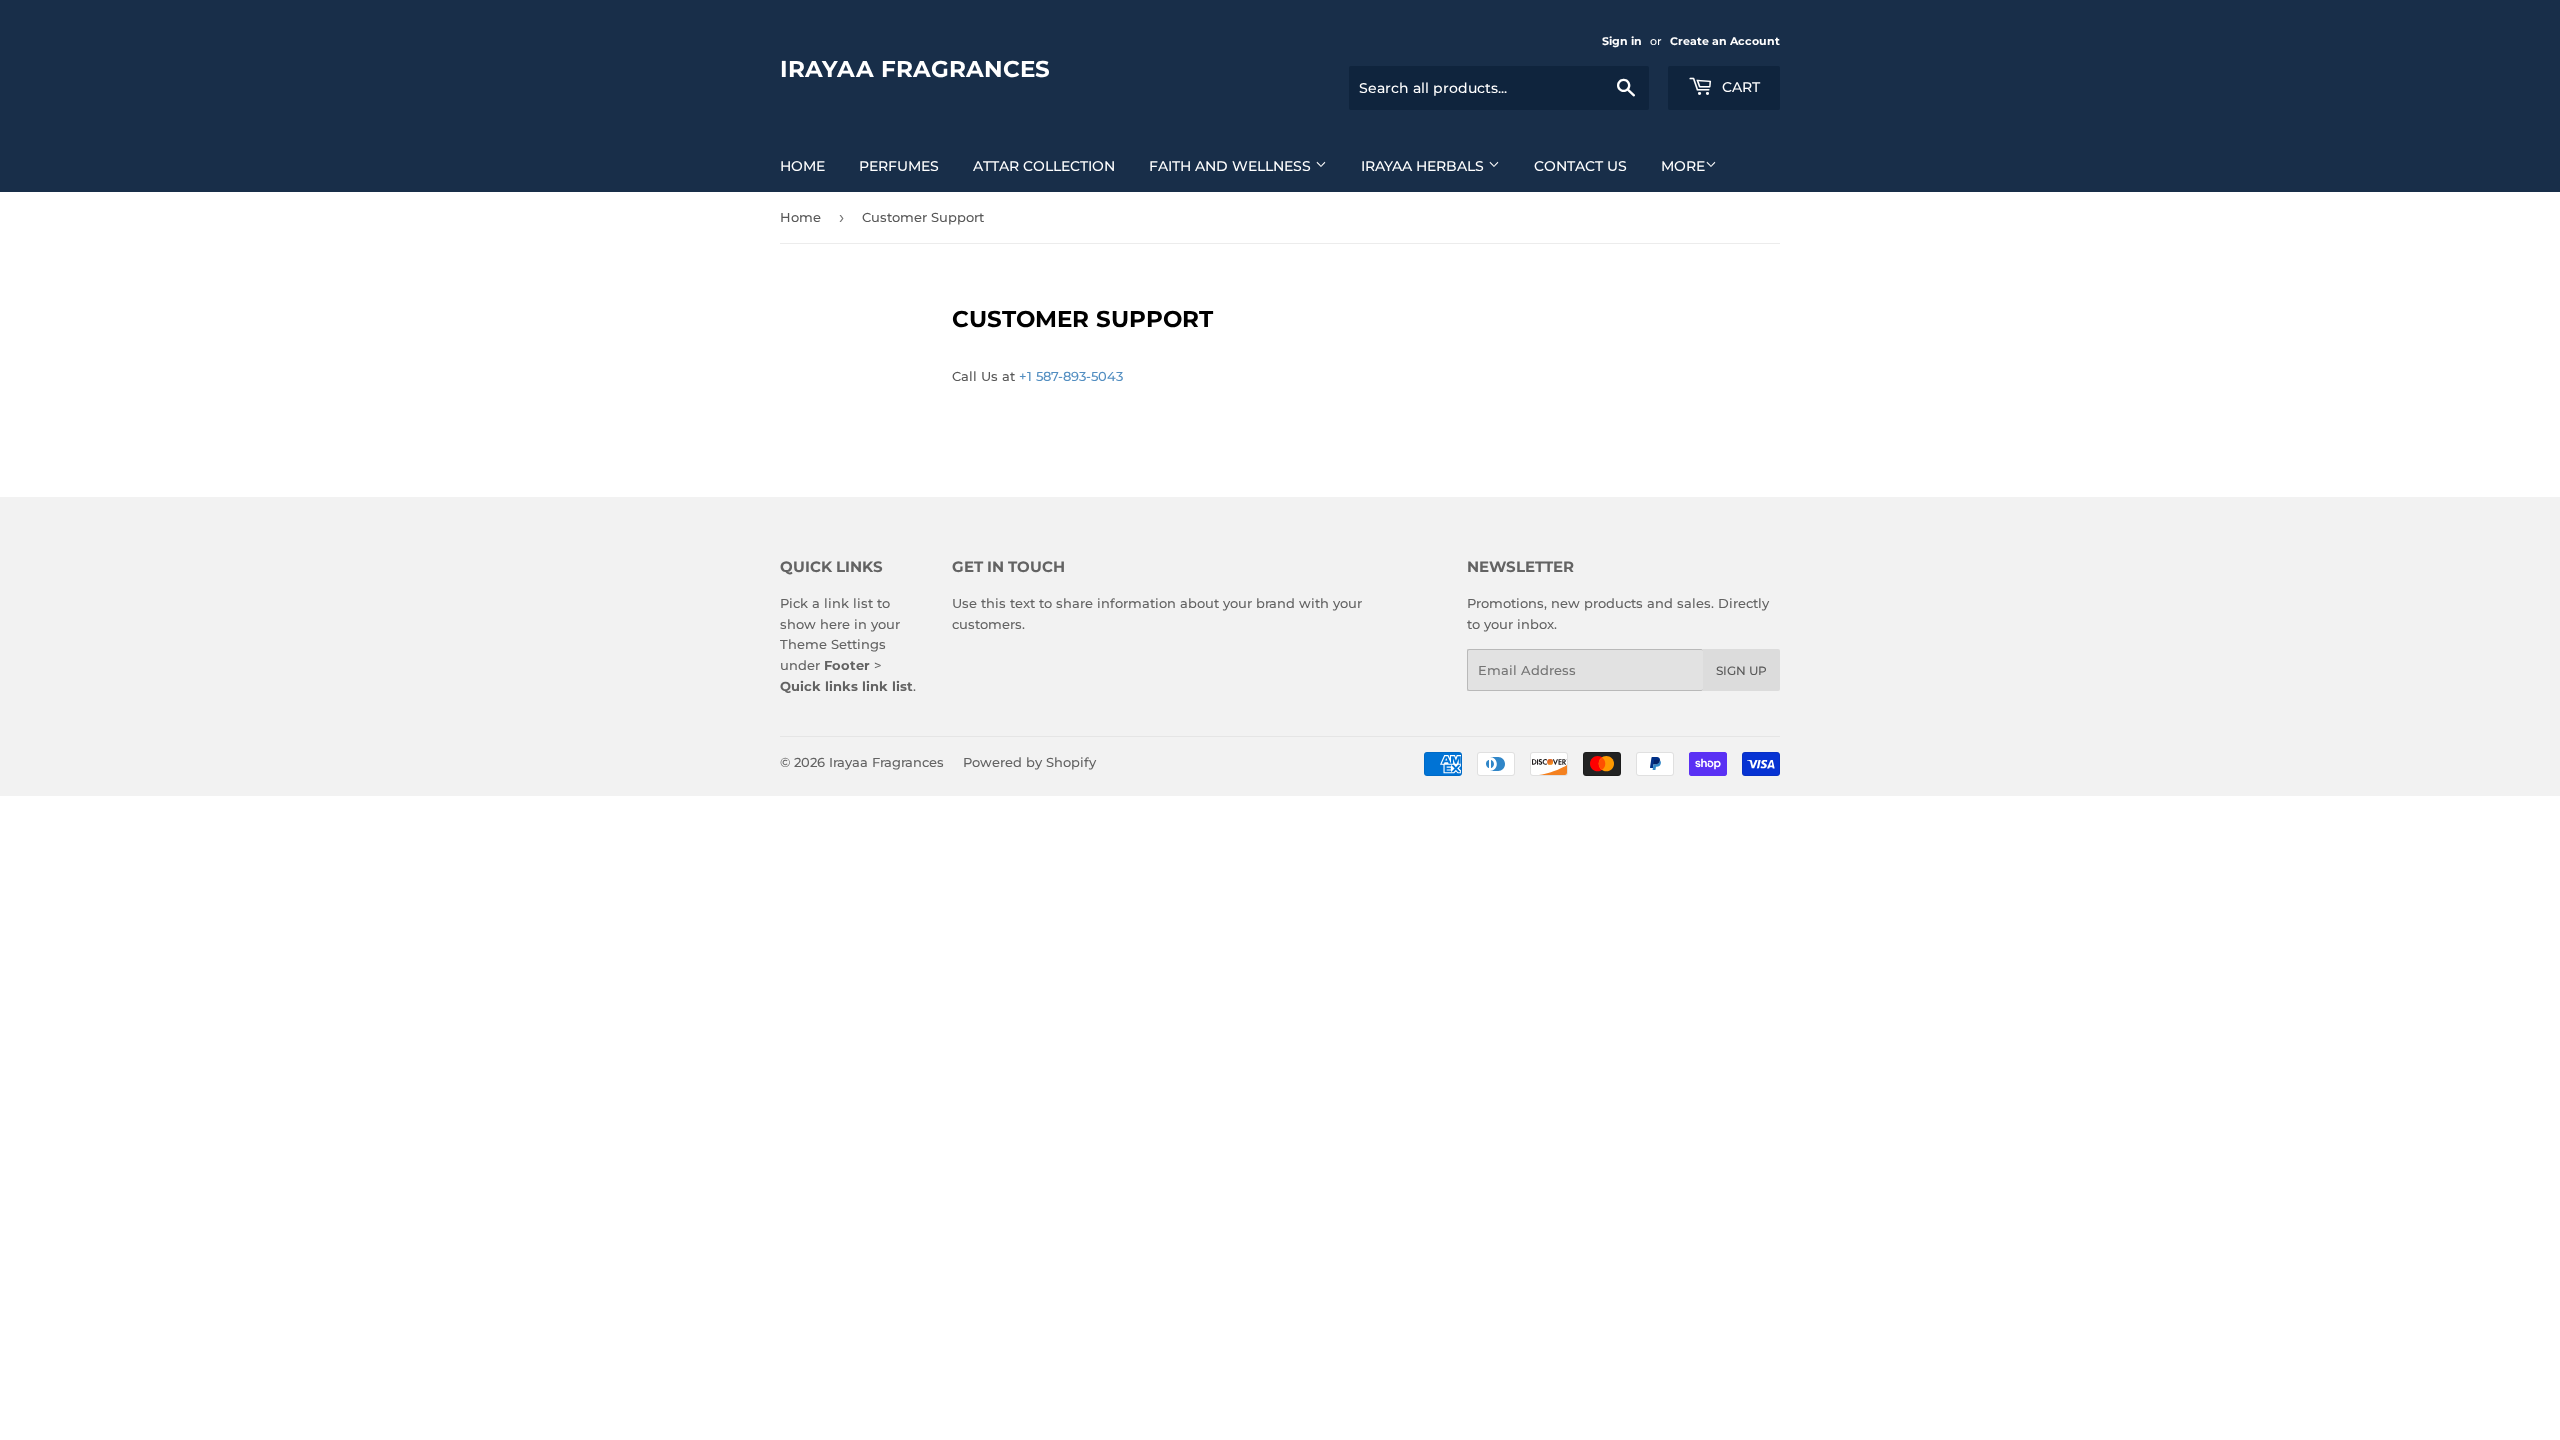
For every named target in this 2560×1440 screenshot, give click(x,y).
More (1683, 166)
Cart (1739, 87)
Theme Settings (833, 644)
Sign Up (1741, 670)
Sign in (1622, 41)
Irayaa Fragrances (915, 69)
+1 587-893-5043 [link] (1071, 376)
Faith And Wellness (1232, 166)
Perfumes (899, 166)
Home (802, 166)
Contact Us (1580, 166)
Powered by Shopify (1029, 762)
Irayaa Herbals (1424, 166)
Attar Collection (1044, 166)
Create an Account (1725, 41)
